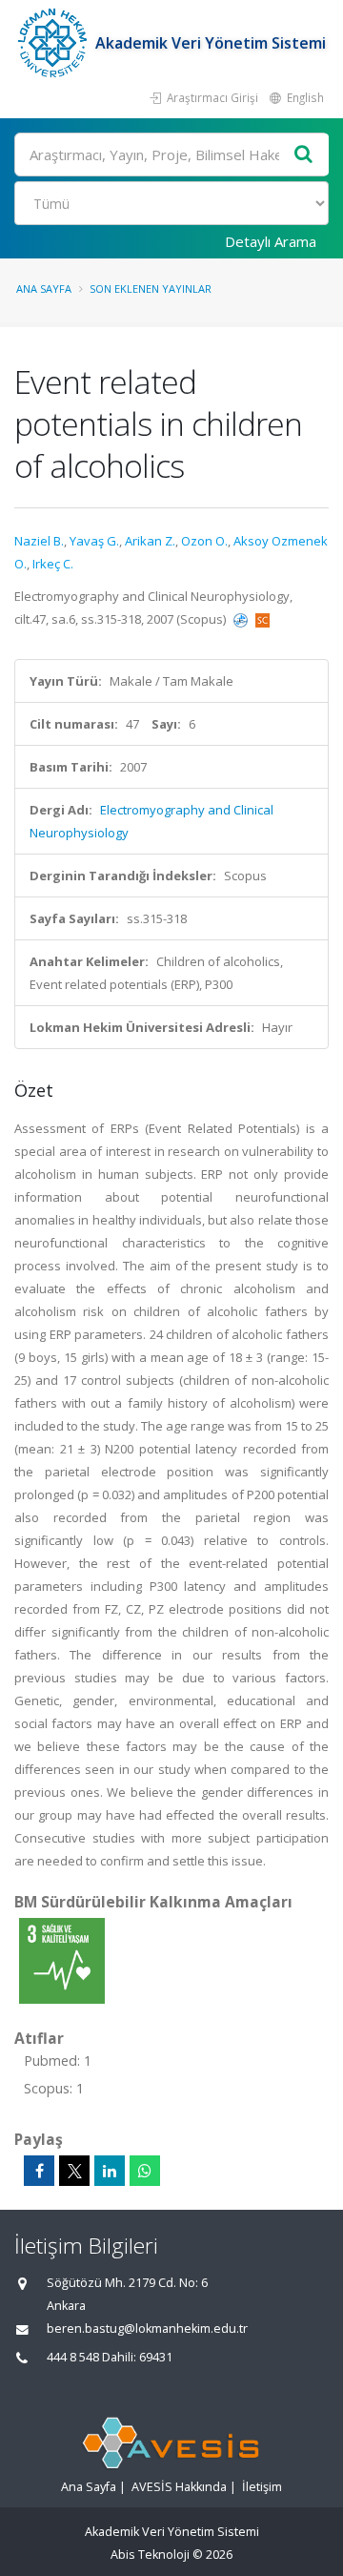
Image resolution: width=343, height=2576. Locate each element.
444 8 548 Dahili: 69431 (110, 2357)
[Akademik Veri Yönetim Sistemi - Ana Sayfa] (55, 43)
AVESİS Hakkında (179, 2487)
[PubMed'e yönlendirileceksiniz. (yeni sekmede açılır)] (242, 619)
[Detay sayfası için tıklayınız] (62, 1960)
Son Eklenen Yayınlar (151, 289)
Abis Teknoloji (150, 2555)
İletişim (262, 2487)
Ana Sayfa (44, 289)
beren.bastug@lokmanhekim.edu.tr (147, 2329)
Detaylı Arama (271, 241)
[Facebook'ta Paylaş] (39, 2171)
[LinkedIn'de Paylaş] (110, 2171)
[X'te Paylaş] (74, 2171)
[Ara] (304, 155)
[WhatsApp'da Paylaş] (145, 2171)
